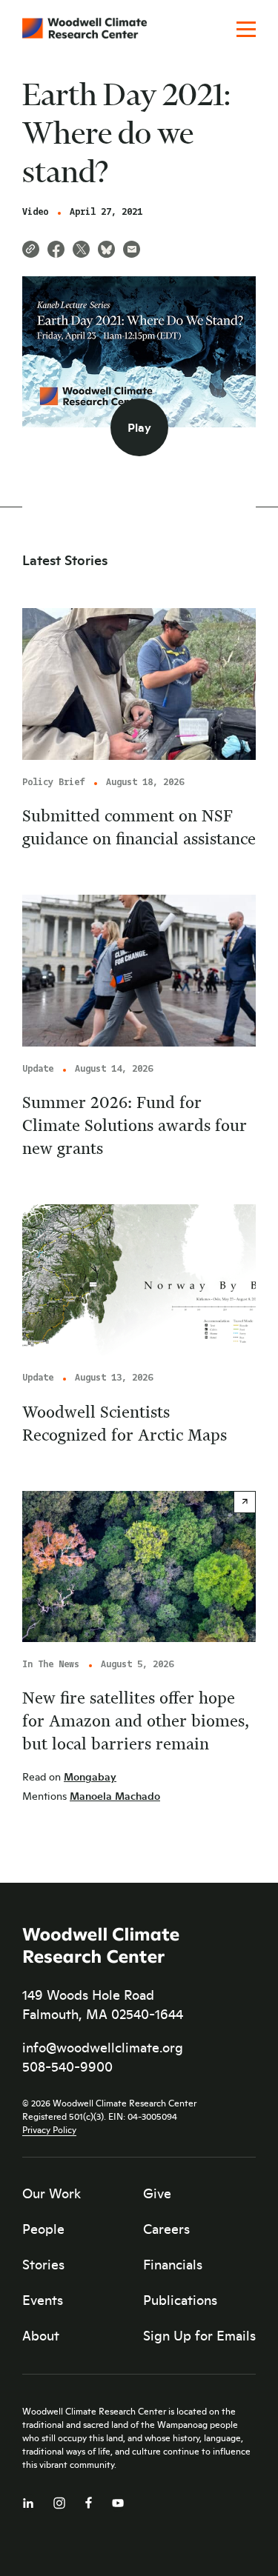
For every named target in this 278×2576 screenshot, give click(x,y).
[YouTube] (118, 2500)
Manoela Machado (115, 1796)
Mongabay (90, 1776)
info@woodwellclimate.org (103, 2047)
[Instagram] (59, 2500)
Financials (173, 2264)
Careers (166, 2229)
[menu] (246, 30)
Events (43, 2300)
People (43, 2229)
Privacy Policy (49, 2129)
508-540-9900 (67, 2066)
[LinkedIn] (28, 2500)
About (41, 2335)
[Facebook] (89, 2499)
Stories (43, 2264)
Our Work (52, 2193)
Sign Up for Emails (199, 2335)
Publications (180, 2300)
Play (139, 427)
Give (157, 2193)
